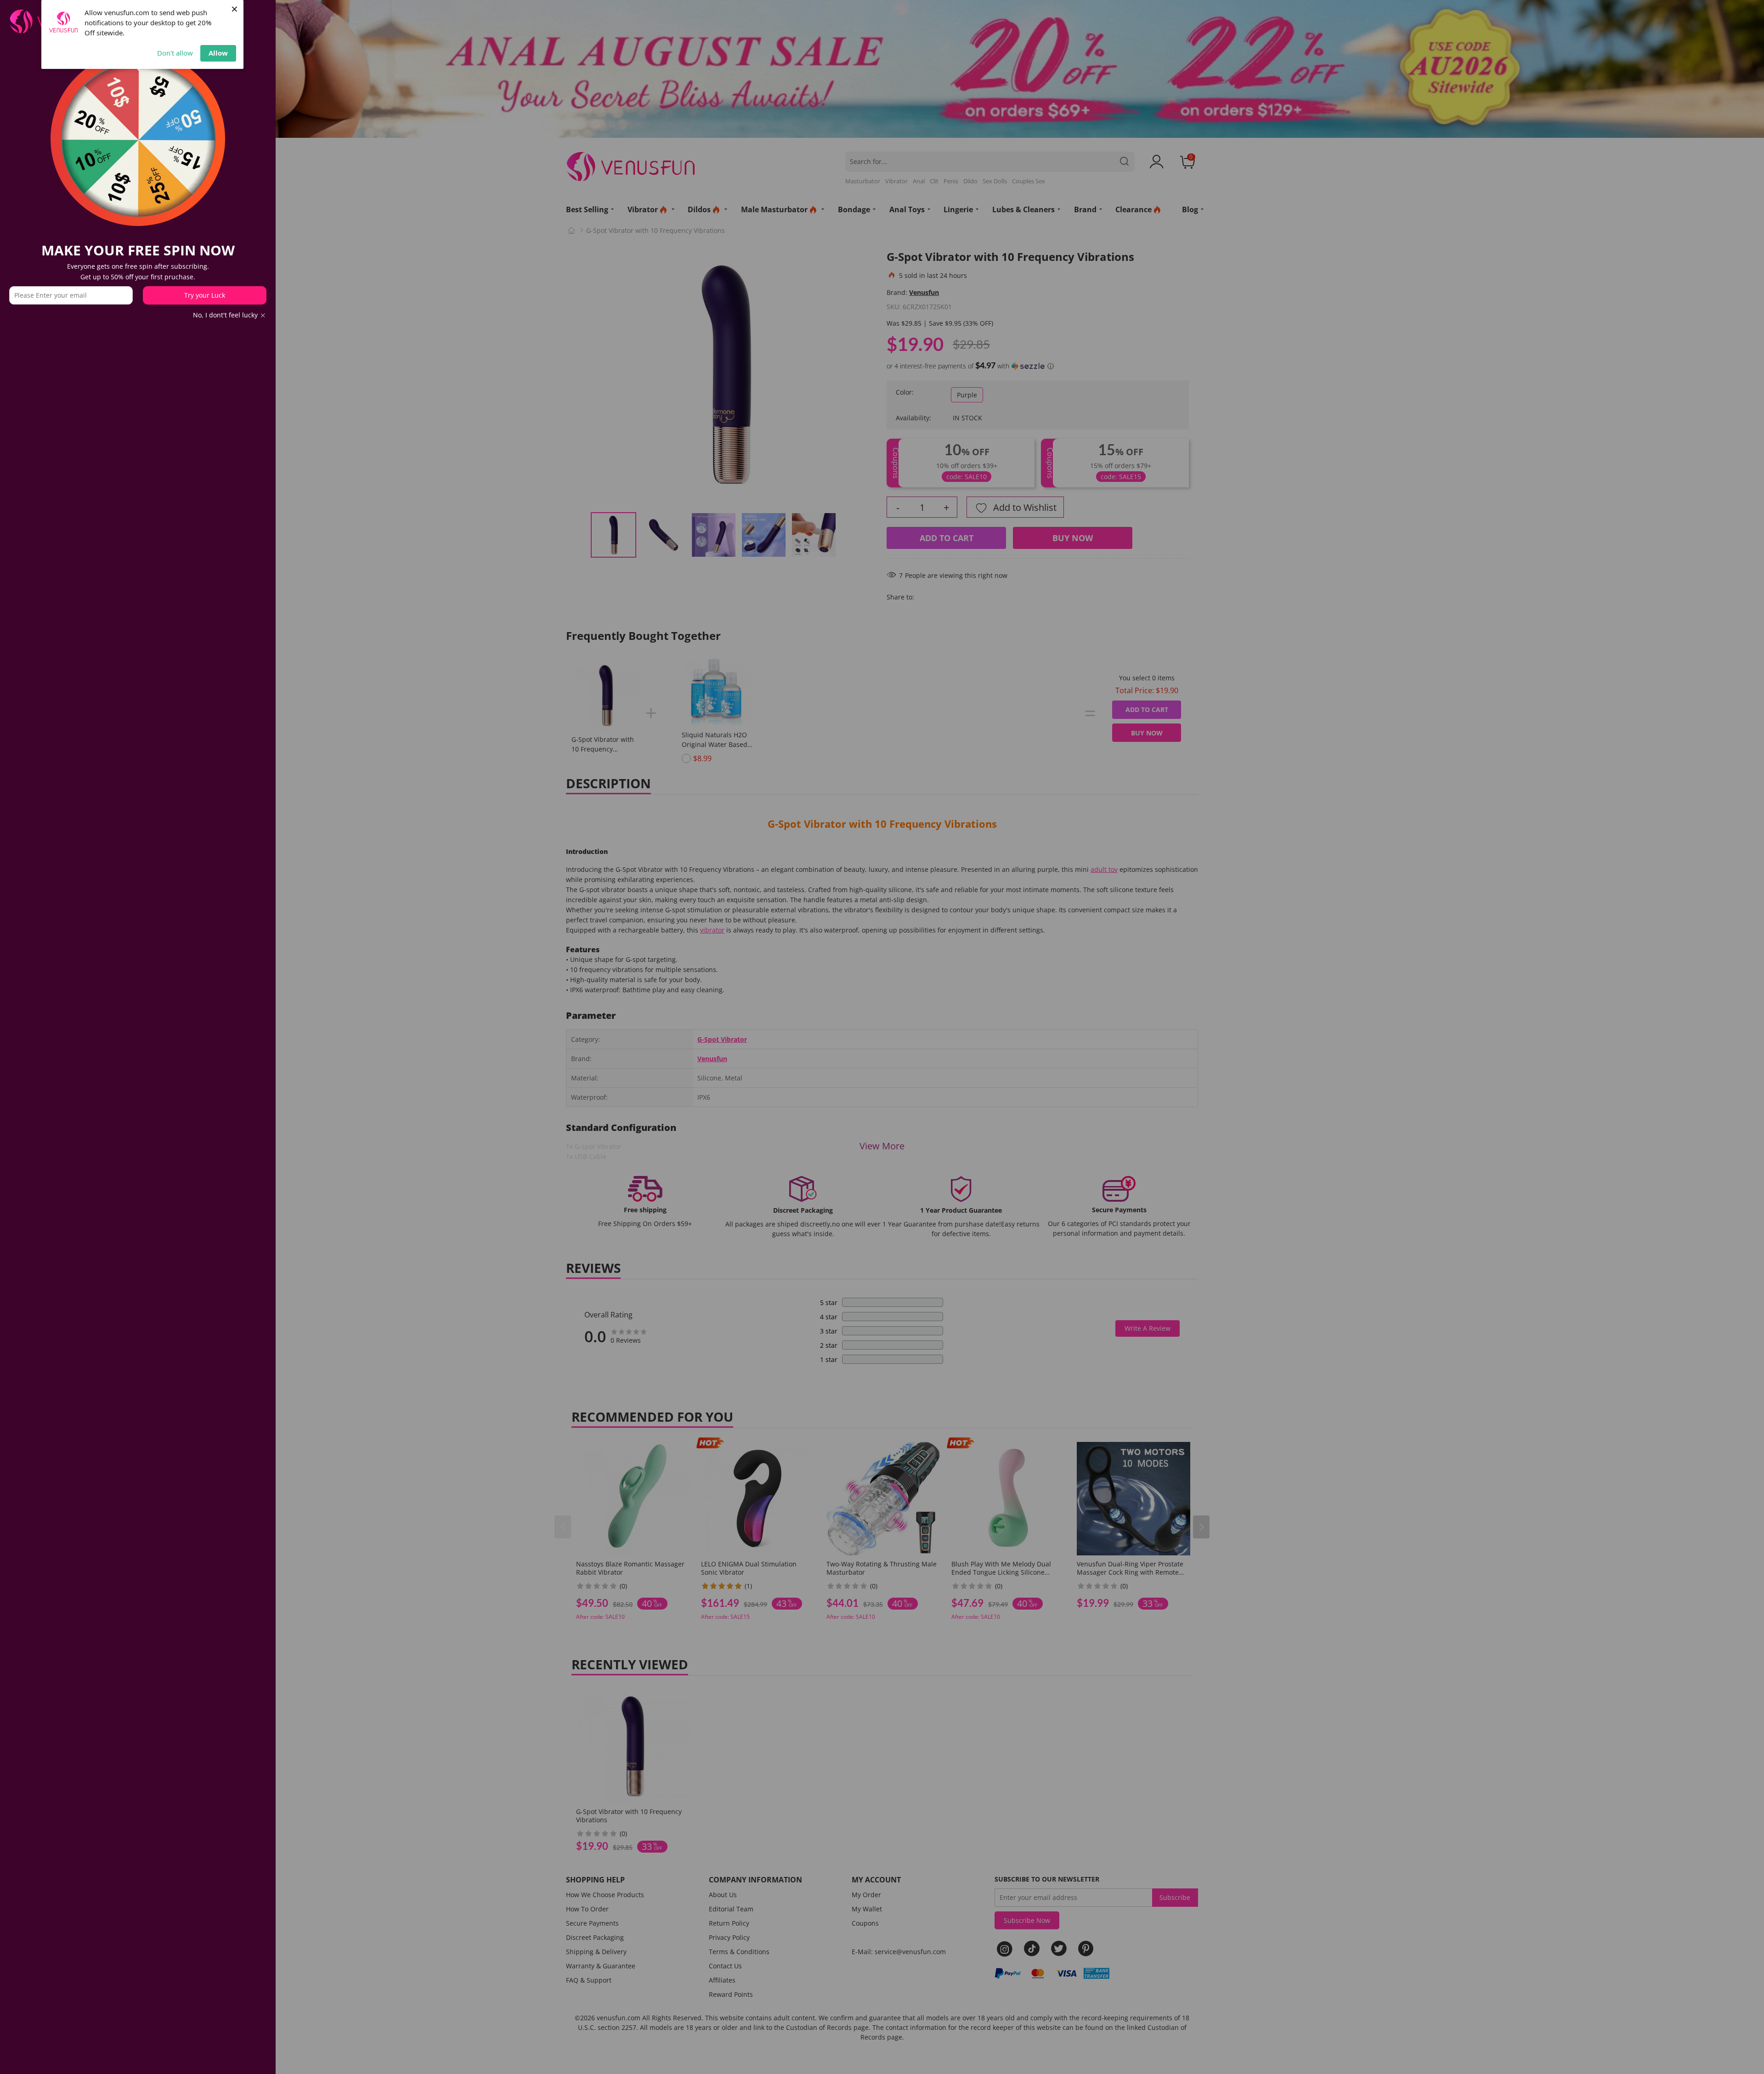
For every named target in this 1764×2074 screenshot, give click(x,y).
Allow (218, 53)
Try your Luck (205, 295)
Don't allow (175, 53)
